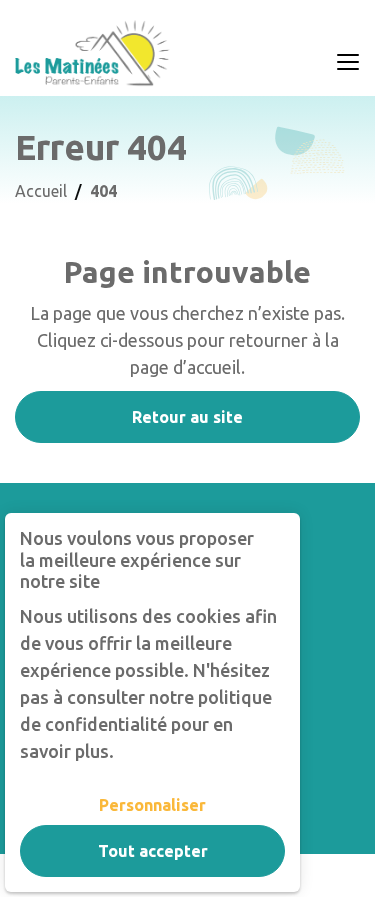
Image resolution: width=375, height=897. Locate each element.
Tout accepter (153, 851)
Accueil (41, 191)
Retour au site (187, 417)
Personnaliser (152, 805)
